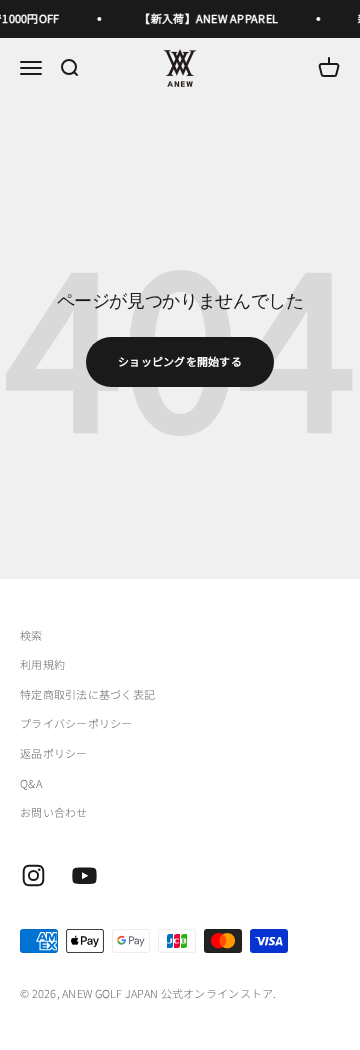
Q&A (31, 783)
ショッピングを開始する (180, 361)
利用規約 (42, 664)
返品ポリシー (54, 753)
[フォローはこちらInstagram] (33, 875)
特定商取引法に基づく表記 (87, 694)
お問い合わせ (54, 812)
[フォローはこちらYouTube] (84, 875)
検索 (31, 635)
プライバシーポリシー (76, 723)
